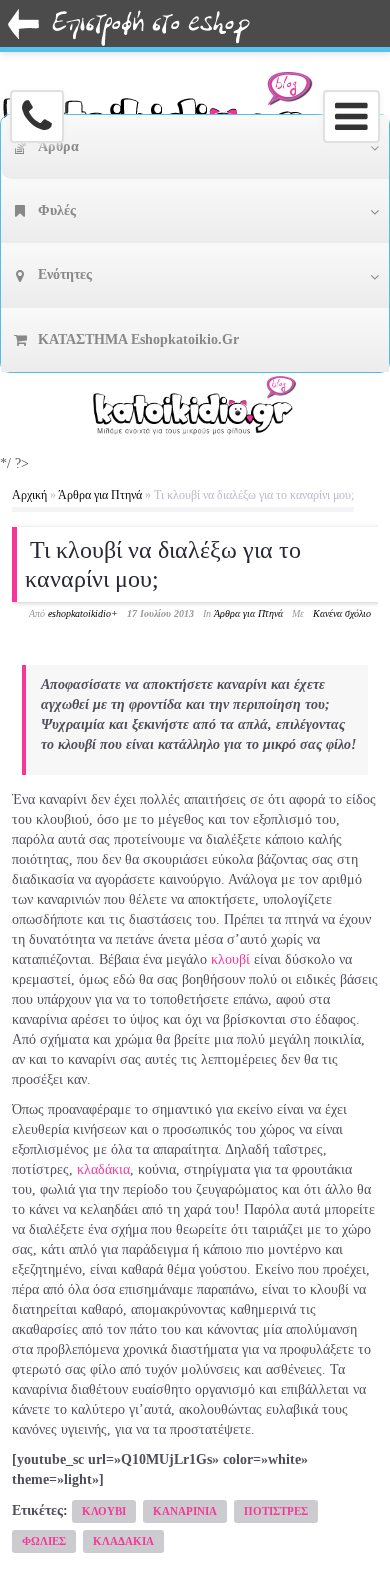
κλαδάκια (103, 1169)
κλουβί (230, 959)
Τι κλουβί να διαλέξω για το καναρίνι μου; (163, 564)
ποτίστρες (276, 1511)
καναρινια (185, 1511)
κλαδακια (123, 1541)
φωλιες (44, 1541)
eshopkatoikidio (79, 613)
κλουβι (104, 1511)
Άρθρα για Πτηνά (100, 495)
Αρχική (29, 495)
